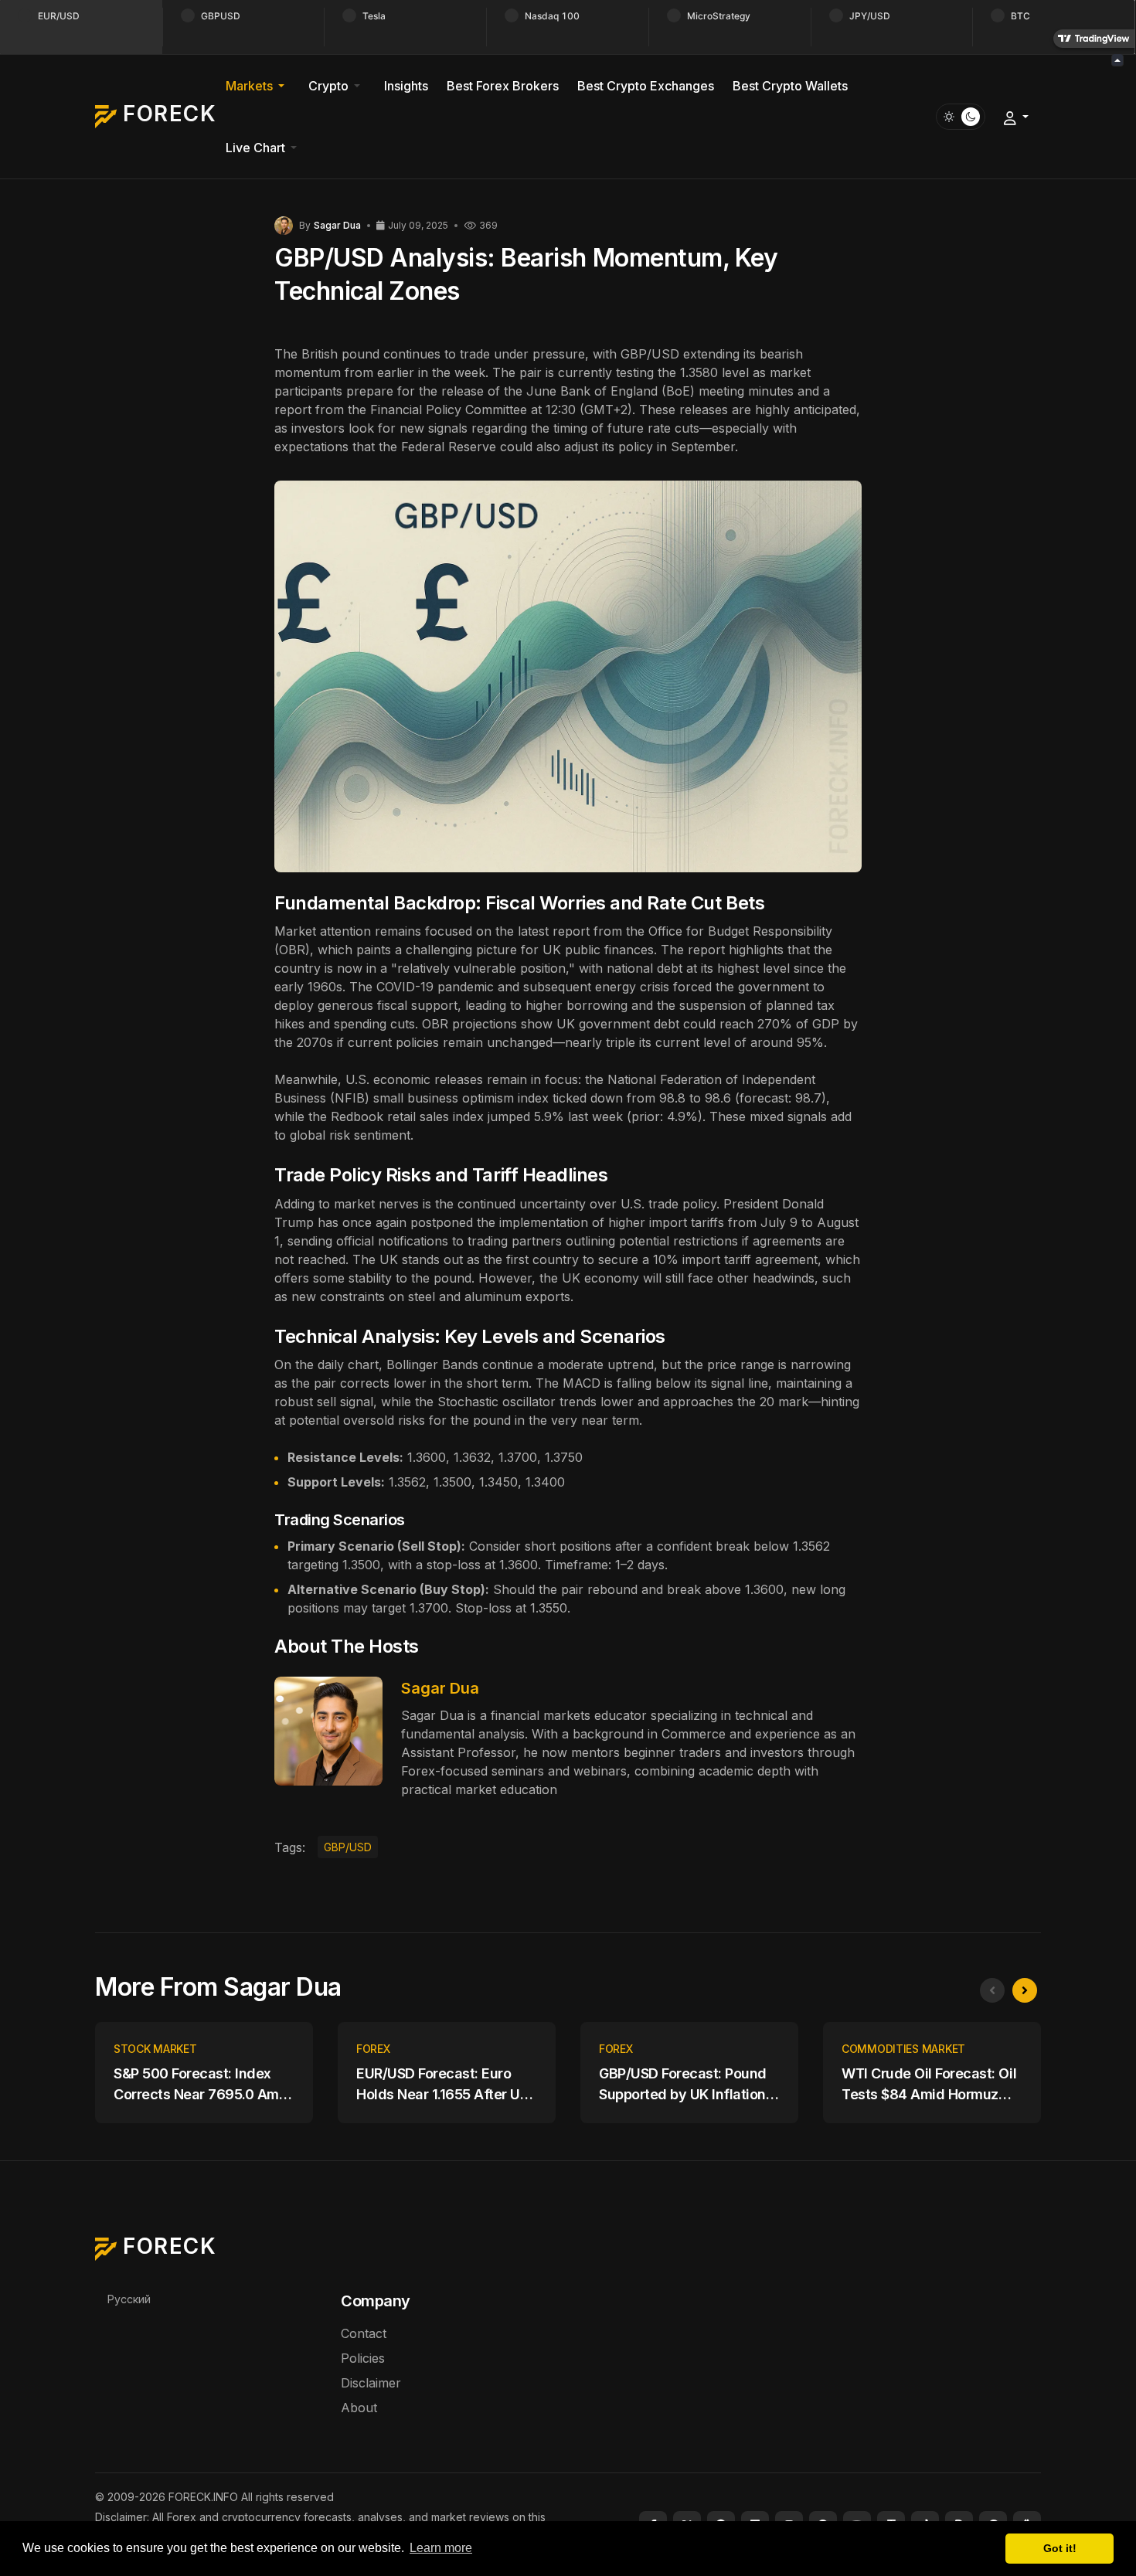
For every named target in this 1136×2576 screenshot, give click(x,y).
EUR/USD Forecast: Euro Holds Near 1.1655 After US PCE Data (442, 2085)
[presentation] (992, 1990)
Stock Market (155, 2049)
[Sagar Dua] (284, 224)
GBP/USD (348, 1847)
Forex (373, 2049)
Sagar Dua (440, 1688)
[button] (258, 86)
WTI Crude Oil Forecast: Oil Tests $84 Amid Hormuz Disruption (929, 2085)
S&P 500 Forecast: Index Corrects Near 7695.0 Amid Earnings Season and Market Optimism (202, 2085)
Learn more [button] (441, 2548)
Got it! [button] (1060, 2548)
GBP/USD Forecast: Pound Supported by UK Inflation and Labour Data (683, 2085)
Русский (129, 2299)
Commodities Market (903, 2049)
